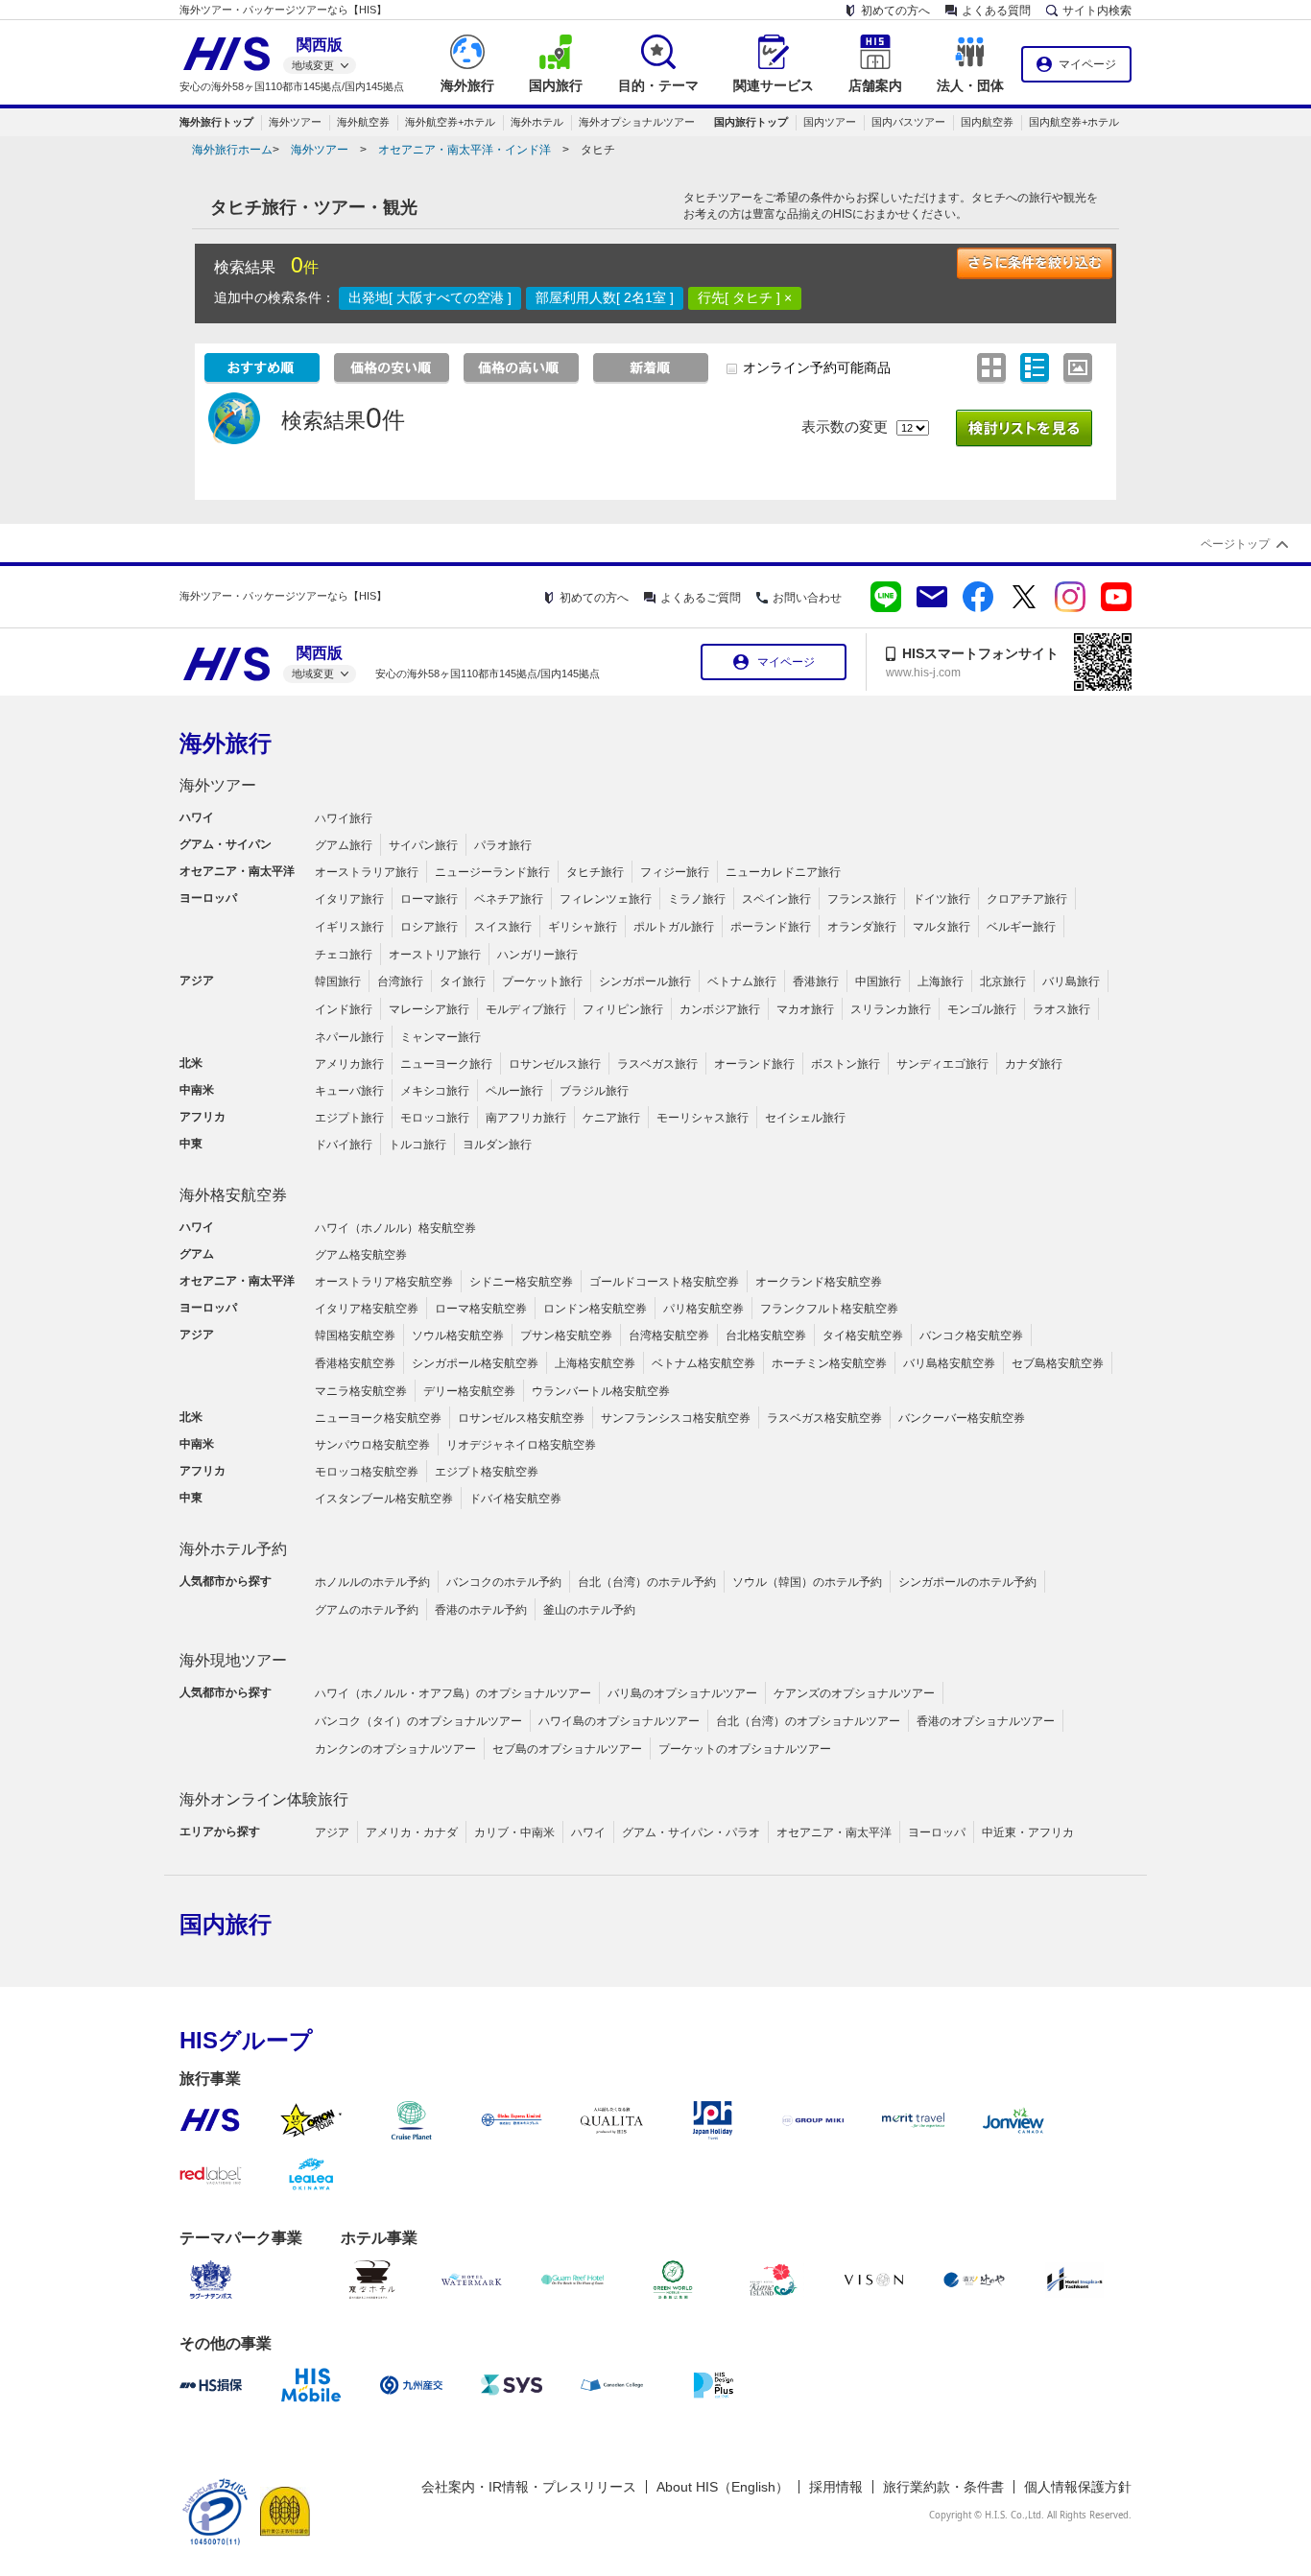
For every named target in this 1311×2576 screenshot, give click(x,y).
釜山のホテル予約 (589, 1610)
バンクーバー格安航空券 (962, 1418)
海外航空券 (363, 122)
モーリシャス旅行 (703, 1118)
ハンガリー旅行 (537, 955)
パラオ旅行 (503, 845)
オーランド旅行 (754, 1064)
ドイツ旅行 (942, 899)
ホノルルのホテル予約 (372, 1582)
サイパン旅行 (423, 845)
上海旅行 (941, 981)
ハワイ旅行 (344, 818)
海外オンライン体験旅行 (264, 1799)
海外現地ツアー (233, 1660)
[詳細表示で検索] (1037, 367)
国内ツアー (830, 122)
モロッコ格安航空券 (367, 1472)
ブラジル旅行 (594, 1091)
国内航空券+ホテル (1074, 122)
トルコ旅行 (417, 1145)
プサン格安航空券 (566, 1335)
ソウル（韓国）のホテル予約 (807, 1582)
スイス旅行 (503, 927)
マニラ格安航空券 (361, 1391)
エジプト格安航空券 (487, 1472)
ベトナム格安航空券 (703, 1363)
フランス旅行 (862, 899)
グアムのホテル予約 (367, 1610)
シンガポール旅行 (645, 981)
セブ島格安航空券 (1058, 1363)
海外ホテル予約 (233, 1549)
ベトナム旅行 (742, 981)
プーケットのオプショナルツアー (745, 1749)
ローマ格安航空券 (481, 1309)
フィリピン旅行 (623, 1009)
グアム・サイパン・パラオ (691, 1832)
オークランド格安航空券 (819, 1282)
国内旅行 (226, 1924)
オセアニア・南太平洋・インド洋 (465, 150)
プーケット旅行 (542, 981)
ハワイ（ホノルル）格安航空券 (395, 1228)
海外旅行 (226, 743)
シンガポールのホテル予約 (967, 1582)
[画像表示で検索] (1080, 367)
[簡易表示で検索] (994, 367)
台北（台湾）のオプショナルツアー (808, 1721)
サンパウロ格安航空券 (372, 1445)
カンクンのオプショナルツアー (395, 1749)
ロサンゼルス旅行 (555, 1064)
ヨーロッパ (937, 1832)
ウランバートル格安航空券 (601, 1391)
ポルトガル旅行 (674, 927)
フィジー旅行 (675, 872)
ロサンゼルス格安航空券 (521, 1418)
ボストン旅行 (846, 1064)
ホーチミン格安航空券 (829, 1363)
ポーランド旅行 (771, 927)
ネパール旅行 (349, 1037)
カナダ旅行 (1034, 1064)
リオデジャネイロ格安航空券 (521, 1445)
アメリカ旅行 (349, 1064)
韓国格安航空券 (355, 1335)
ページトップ (1235, 544)
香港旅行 (816, 981)
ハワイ (588, 1832)
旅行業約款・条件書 (943, 2487)
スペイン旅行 (776, 899)
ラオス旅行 (1061, 1009)
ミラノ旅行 (697, 899)
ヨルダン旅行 (497, 1145)
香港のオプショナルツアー (986, 1721)
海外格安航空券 (233, 1195)
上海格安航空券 (595, 1363)
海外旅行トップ (216, 122)
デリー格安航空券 (469, 1391)
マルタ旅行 (942, 927)
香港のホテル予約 (481, 1610)
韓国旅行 (338, 981)
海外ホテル (537, 122)
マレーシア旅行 (429, 1009)
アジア (332, 1832)
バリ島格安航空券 (949, 1363)
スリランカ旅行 (891, 1009)
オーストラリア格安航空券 (384, 1282)
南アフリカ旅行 (526, 1118)
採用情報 (836, 2487)
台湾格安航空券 (669, 1335)
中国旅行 (878, 981)
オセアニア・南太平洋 (834, 1832)
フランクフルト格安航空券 (829, 1309)
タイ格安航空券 (863, 1335)
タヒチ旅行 (595, 872)
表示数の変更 (845, 426)
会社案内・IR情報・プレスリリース (529, 2487)
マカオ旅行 (805, 1009)
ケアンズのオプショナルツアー (854, 1693)
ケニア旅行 (611, 1118)
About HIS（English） (723, 2487)
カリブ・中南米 (514, 1832)
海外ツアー (295, 122)
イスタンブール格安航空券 (384, 1499)
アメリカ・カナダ (412, 1832)
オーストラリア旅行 (367, 872)
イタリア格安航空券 (367, 1309)
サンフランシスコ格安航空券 (676, 1418)
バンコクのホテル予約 (504, 1582)
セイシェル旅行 (805, 1118)
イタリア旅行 (349, 899)
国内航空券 (987, 122)
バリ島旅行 (1071, 981)
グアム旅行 (344, 845)
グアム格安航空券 (361, 1255)
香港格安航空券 (355, 1363)
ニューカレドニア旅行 (783, 872)
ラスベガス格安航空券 (824, 1418)
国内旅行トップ (751, 122)
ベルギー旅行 (1021, 927)
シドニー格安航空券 (521, 1282)
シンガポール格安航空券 (475, 1363)
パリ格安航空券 (703, 1309)
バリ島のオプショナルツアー (682, 1693)
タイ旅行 (463, 981)
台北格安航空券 (766, 1335)
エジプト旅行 (349, 1118)
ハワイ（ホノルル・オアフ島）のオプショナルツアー (453, 1693)
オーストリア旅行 (435, 955)
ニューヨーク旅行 (446, 1064)
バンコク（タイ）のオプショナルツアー (418, 1721)
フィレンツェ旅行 (606, 899)
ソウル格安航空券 (458, 1335)
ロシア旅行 (429, 927)
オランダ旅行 (862, 927)
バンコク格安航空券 (971, 1335)
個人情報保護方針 (1078, 2487)
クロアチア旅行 (1027, 899)
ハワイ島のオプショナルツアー (619, 1721)
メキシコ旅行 (435, 1091)
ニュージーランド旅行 (492, 872)
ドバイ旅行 (344, 1145)
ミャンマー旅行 (441, 1037)
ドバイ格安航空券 (515, 1499)
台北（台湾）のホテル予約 (647, 1582)
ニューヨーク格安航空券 (378, 1418)
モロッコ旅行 (435, 1118)
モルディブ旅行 (526, 1009)
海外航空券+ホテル (450, 122)
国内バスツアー (908, 122)
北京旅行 (1003, 981)
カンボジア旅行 (720, 1009)
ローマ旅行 (429, 899)
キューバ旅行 (349, 1091)
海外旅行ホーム (232, 150)
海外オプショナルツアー (637, 122)
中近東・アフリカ (1028, 1832)
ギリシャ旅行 (583, 927)
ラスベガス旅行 (657, 1064)
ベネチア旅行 (509, 899)
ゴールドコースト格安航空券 (664, 1282)
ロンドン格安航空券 (595, 1309)
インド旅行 (344, 1009)
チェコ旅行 (344, 955)
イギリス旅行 (349, 927)
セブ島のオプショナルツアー (567, 1749)
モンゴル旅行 (982, 1009)
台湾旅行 (400, 981)
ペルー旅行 (514, 1091)
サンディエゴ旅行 (942, 1064)
